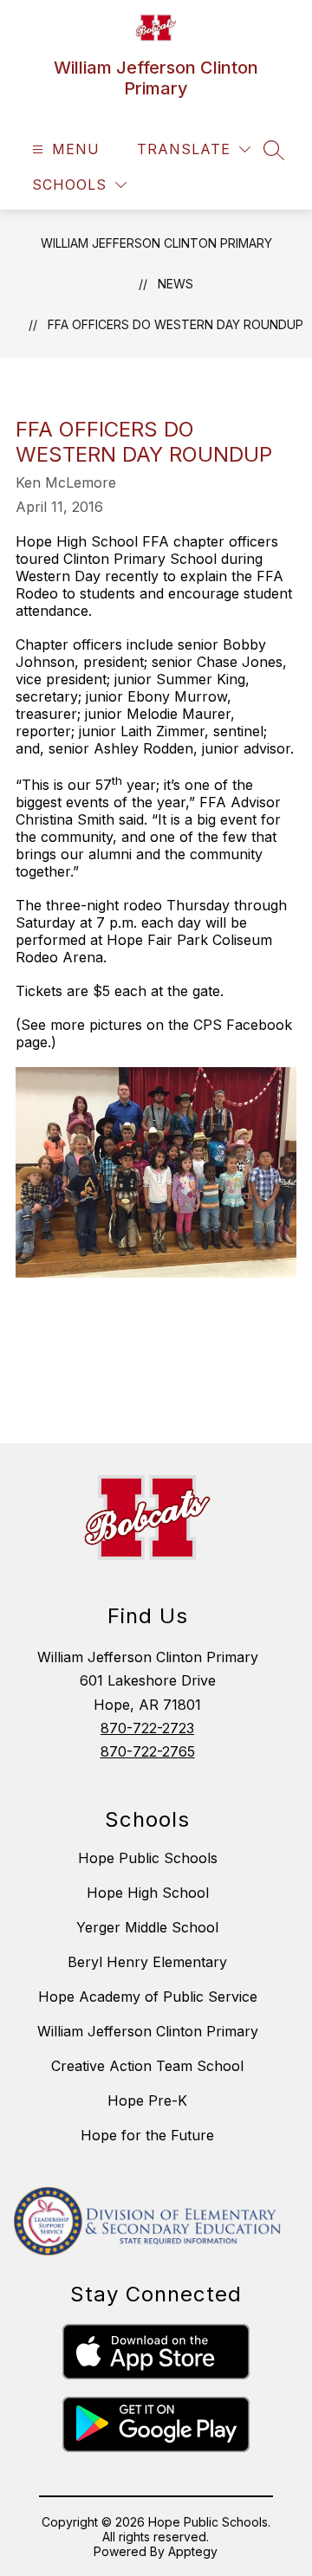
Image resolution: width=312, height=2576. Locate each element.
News (175, 284)
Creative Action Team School (147, 2066)
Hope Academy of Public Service (148, 1997)
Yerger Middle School (147, 1927)
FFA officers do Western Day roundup (175, 324)
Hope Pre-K (147, 2100)
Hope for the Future (147, 2135)
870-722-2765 (148, 1751)
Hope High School (148, 1893)
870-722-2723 (147, 1728)
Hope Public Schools (148, 1858)
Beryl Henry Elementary (147, 1962)
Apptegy (193, 2551)
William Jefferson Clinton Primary (156, 243)
